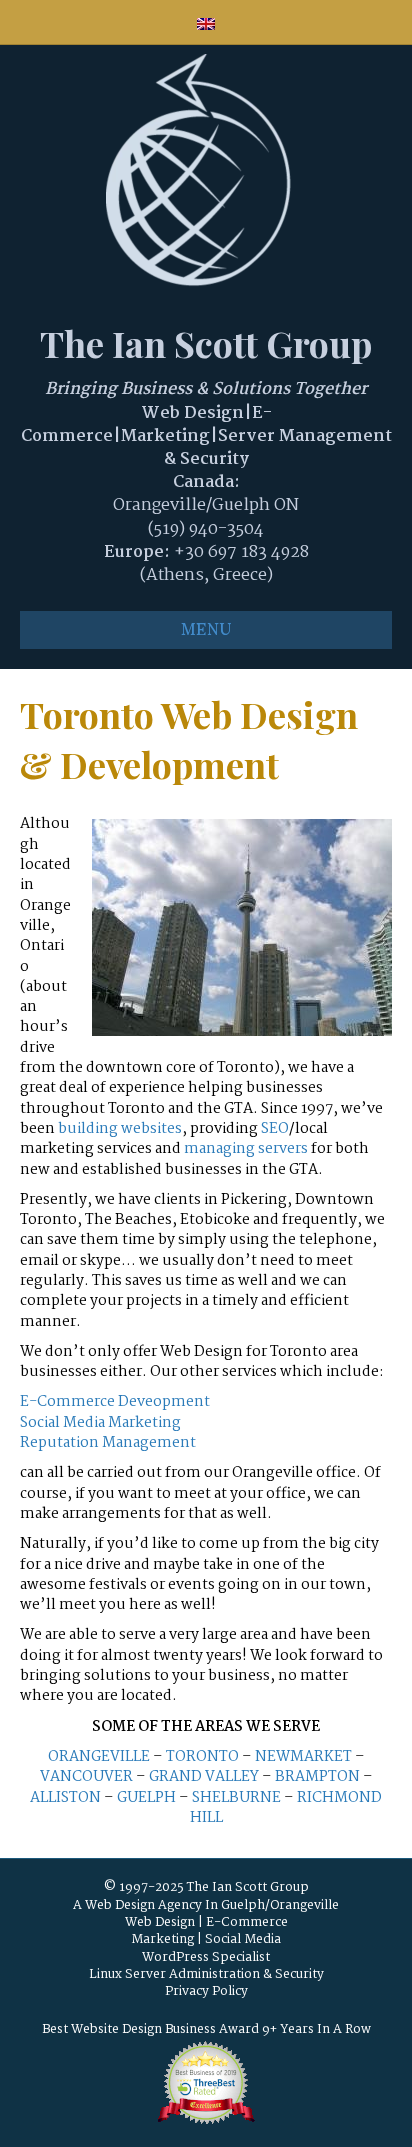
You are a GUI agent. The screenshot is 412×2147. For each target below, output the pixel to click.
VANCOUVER (86, 1777)
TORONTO (202, 1757)
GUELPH (146, 1798)
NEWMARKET (303, 1757)
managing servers (246, 1149)
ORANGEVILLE (99, 1757)
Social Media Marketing (100, 1423)
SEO (275, 1129)
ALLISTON (65, 1798)
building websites (120, 1129)
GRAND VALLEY (204, 1777)
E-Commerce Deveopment (115, 1402)
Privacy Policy (206, 1991)
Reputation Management (108, 1443)
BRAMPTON (317, 1777)
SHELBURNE (236, 1798)
